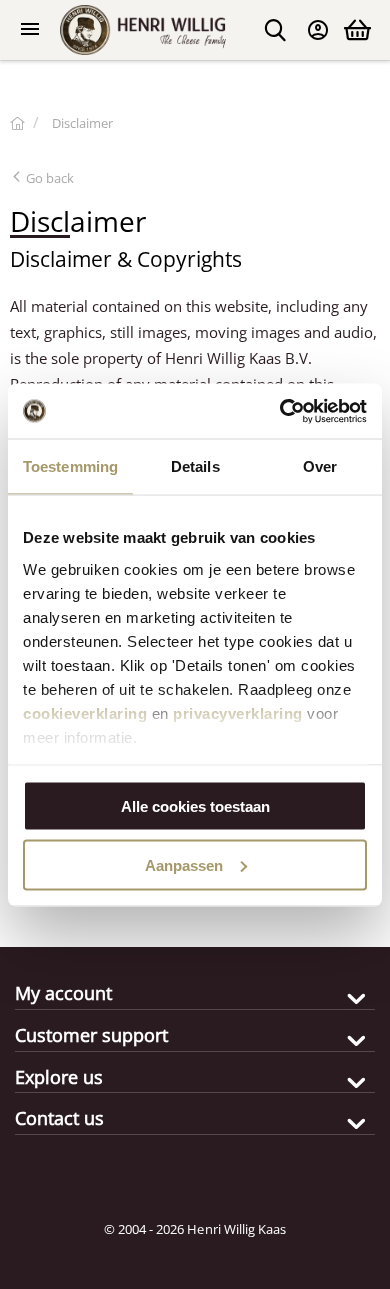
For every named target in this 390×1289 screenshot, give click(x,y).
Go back (48, 178)
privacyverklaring (238, 712)
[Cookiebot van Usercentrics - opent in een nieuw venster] (280, 411)
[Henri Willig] (17, 123)
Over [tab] (320, 466)
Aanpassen (184, 864)
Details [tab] (195, 466)
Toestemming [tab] (70, 466)
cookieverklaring (85, 712)
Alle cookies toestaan (195, 806)
